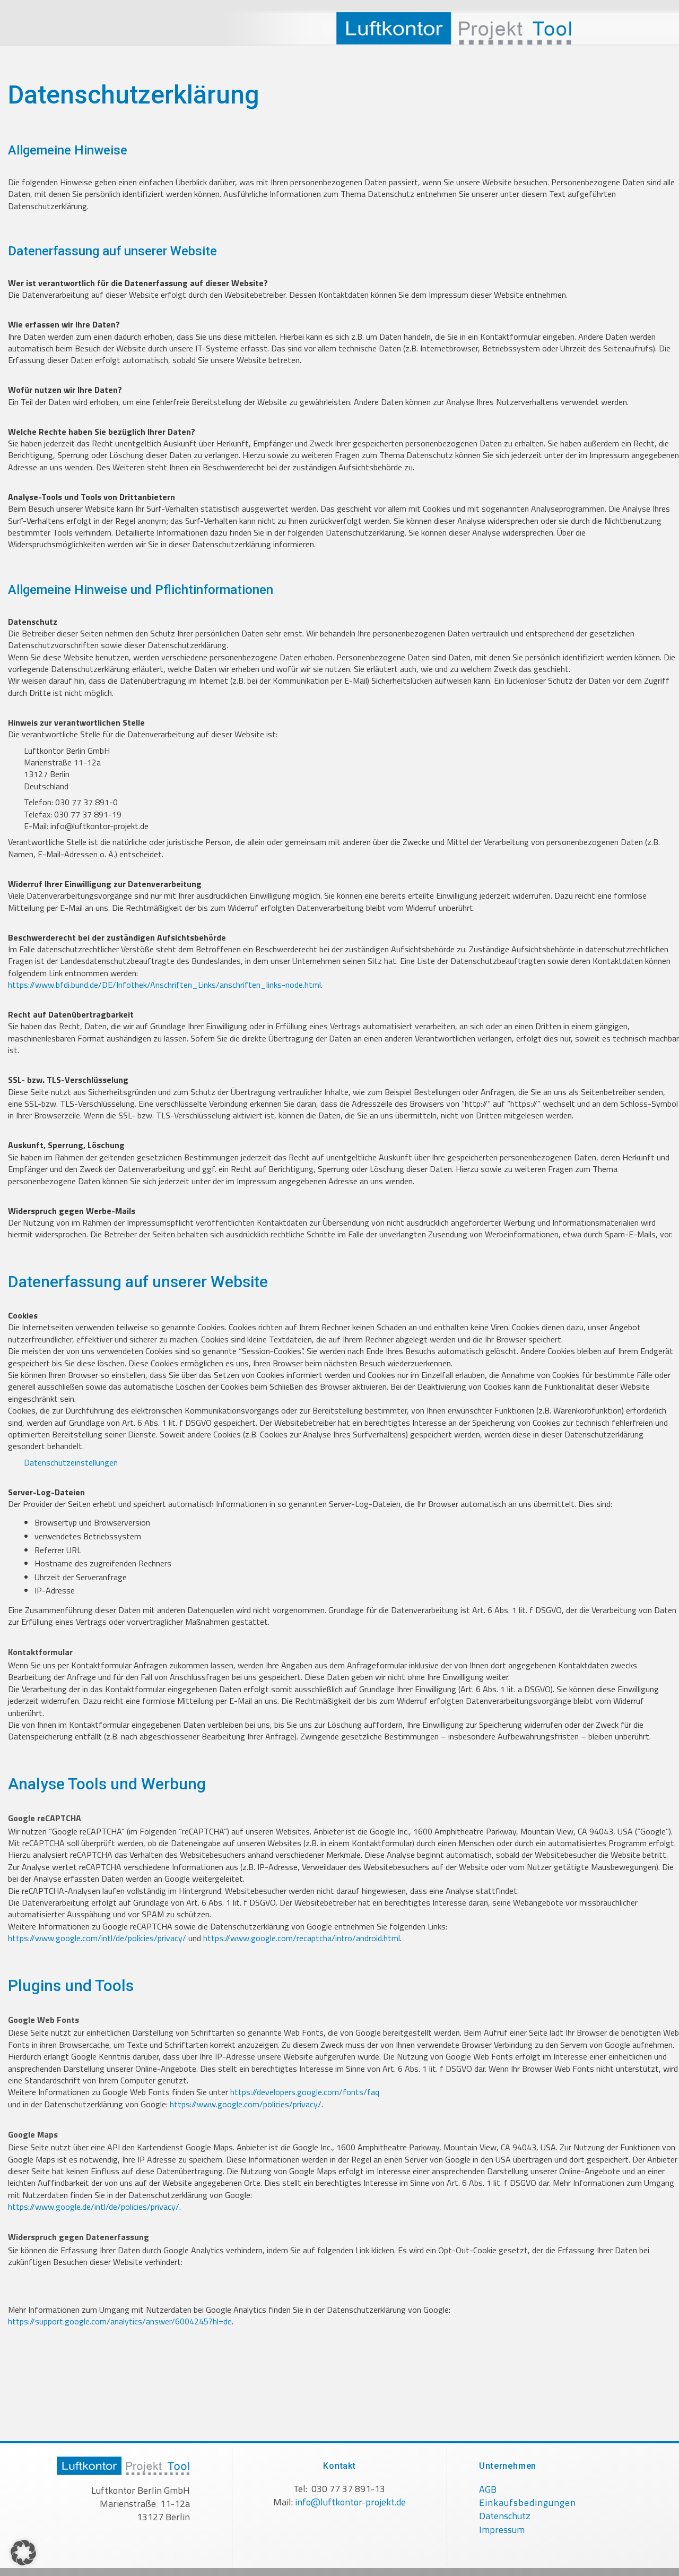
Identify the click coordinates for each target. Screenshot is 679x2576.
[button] (23, 2553)
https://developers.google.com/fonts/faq (305, 2092)
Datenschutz (505, 2516)
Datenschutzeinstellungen (71, 1462)
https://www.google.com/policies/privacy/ (246, 2104)
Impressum (502, 2530)
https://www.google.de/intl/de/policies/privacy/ (94, 2207)
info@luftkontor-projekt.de (350, 2502)
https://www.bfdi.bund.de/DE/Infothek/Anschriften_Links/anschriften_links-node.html (164, 985)
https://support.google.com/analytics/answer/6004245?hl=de (120, 2321)
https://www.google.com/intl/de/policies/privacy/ (97, 1938)
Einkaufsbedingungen (528, 2502)
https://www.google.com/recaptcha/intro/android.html (302, 1938)
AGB (488, 2489)
